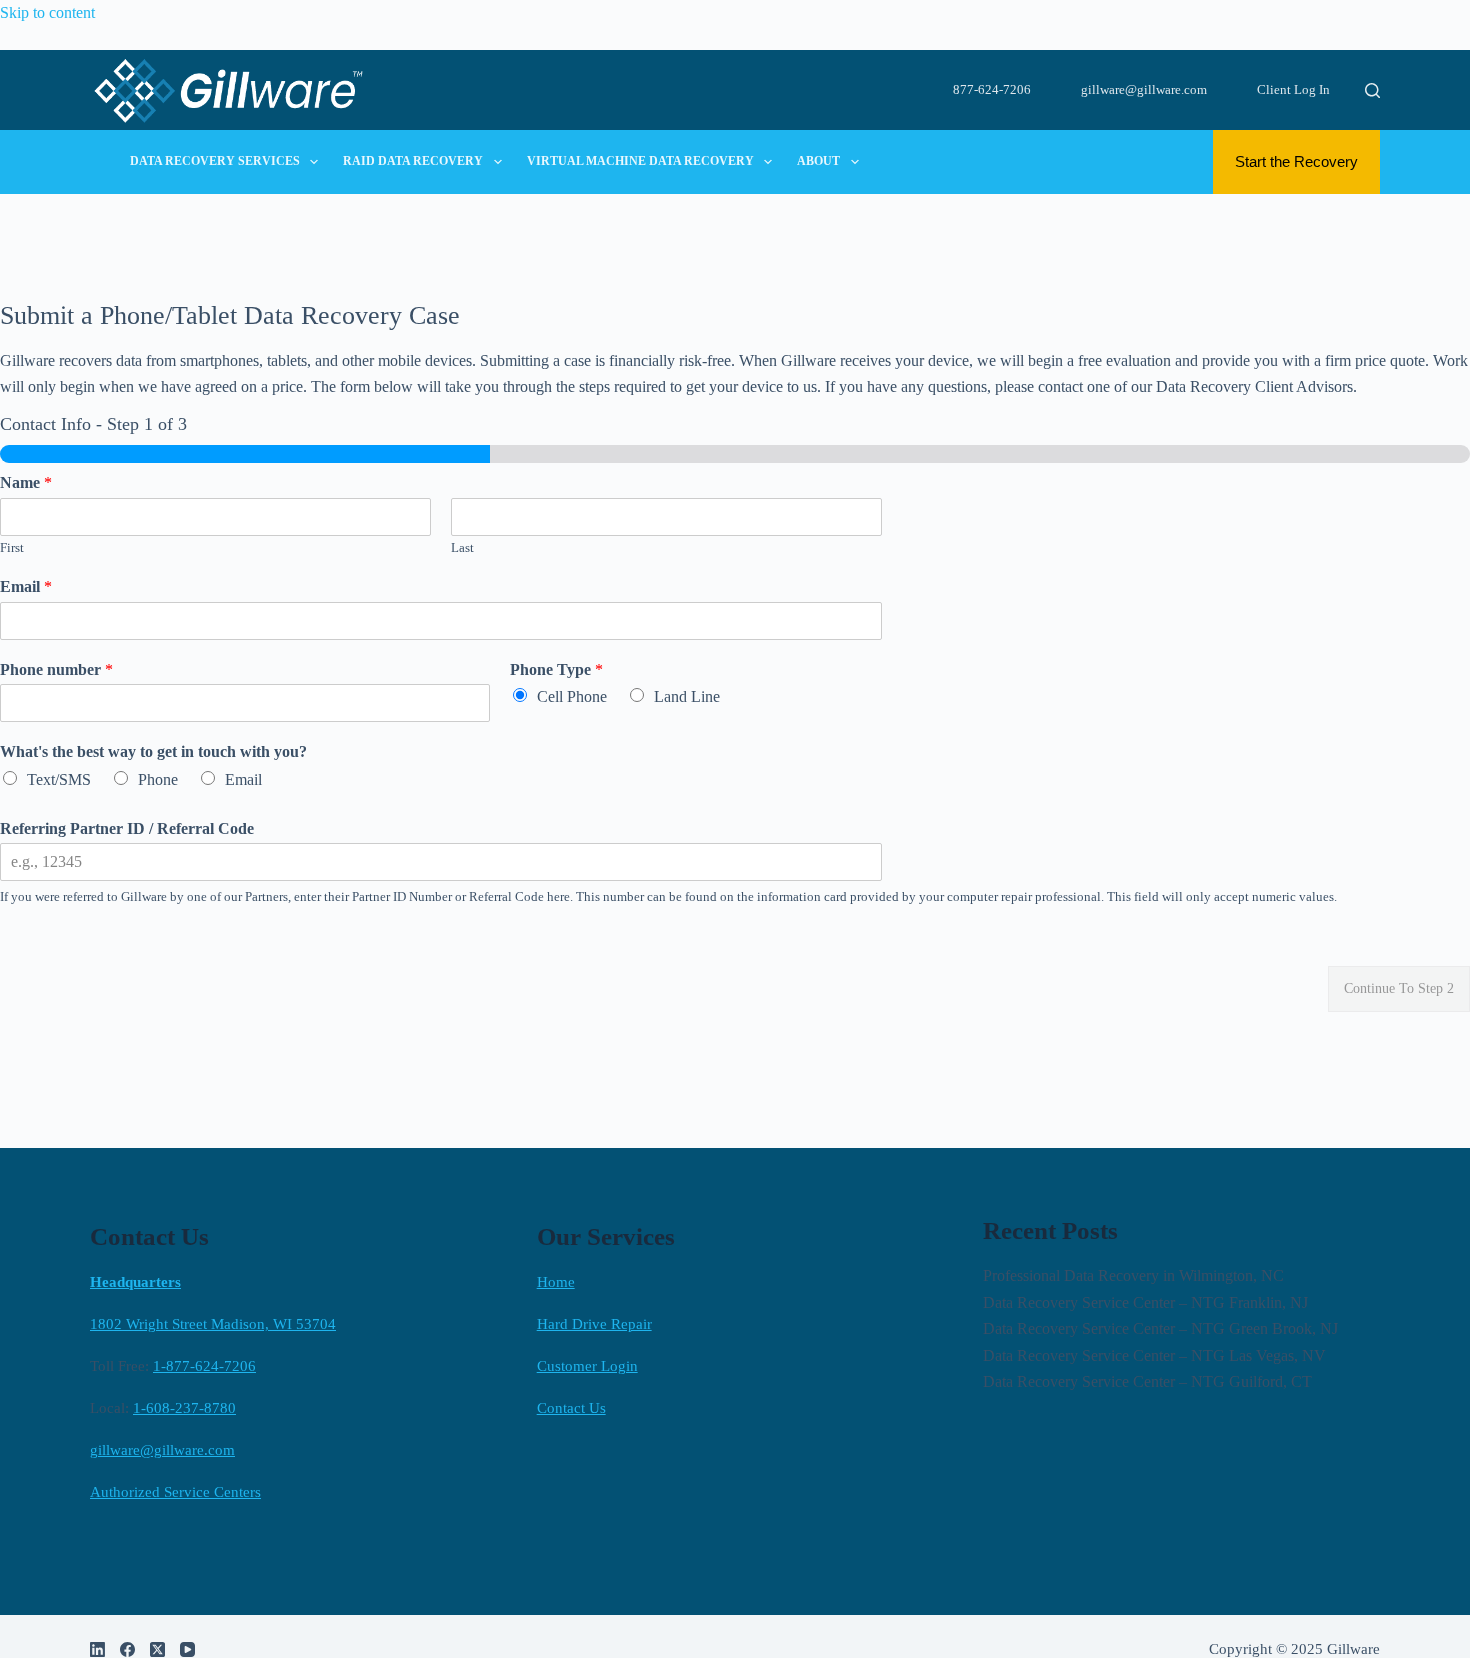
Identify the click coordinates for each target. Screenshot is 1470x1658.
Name (26, 482)
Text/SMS (59, 779)
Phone (158, 779)
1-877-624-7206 (204, 1366)
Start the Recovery (1296, 161)
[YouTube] (187, 1649)
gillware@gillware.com (1144, 89)
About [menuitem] (818, 161)
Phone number (56, 669)
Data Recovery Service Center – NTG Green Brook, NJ (1160, 1328)
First (12, 547)
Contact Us (571, 1408)
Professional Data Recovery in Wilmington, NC (1133, 1275)
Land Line (687, 696)
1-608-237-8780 (184, 1408)
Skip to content (47, 12)
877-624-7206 (992, 89)
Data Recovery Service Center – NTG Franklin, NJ (1145, 1302)
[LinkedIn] (97, 1649)
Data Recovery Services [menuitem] (215, 161)
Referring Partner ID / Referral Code (127, 828)
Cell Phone (572, 696)
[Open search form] (1372, 90)
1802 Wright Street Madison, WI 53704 (213, 1324)
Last (462, 547)
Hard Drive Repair (594, 1324)
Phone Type (556, 669)
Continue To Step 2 (1399, 988)
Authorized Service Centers (175, 1492)
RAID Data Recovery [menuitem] (413, 161)
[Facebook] (127, 1649)
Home (556, 1282)
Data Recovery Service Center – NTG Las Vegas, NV (1154, 1355)
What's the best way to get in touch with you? (153, 751)
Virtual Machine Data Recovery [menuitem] (640, 161)
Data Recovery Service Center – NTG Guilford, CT (1147, 1381)
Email (26, 586)
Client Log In (1293, 89)
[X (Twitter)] (157, 1649)
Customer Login (587, 1366)
